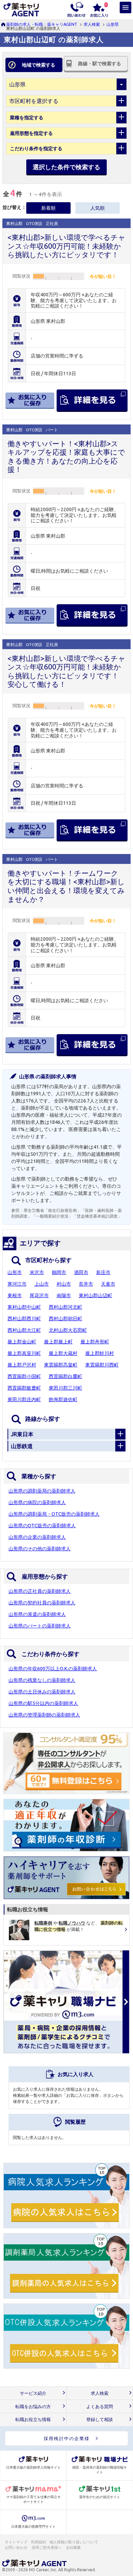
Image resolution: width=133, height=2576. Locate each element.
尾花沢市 (39, 1295)
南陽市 (64, 1295)
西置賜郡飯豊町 (24, 1388)
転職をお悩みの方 (33, 2407)
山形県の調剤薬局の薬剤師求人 (42, 1491)
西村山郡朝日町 (65, 1319)
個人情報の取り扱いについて (74, 2542)
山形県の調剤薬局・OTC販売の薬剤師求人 (54, 1514)
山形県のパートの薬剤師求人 (40, 1626)
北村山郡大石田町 (68, 1330)
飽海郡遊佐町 (63, 1399)
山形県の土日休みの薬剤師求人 (42, 1692)
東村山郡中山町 (24, 1307)
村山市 (64, 1284)
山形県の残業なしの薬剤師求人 (42, 1680)
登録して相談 (100, 2420)
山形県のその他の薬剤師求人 (40, 1549)
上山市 (42, 1284)
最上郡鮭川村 (100, 1353)
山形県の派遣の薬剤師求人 (37, 1614)
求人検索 (92, 24)
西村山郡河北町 (65, 1307)
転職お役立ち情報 (33, 2420)
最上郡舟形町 (95, 1342)
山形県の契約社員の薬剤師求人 (42, 1603)
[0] (99, 9)
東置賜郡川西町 (102, 1365)
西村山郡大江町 (24, 1330)
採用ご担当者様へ (47, 2547)
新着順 (48, 208)
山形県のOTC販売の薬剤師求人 (42, 1526)
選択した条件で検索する (66, 167)
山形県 (113, 24)
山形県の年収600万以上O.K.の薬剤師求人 (53, 1669)
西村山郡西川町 (24, 1319)
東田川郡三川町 (65, 1388)
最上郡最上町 (58, 1342)
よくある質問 (100, 2407)
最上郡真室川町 (24, 1353)
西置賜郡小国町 (24, 1376)
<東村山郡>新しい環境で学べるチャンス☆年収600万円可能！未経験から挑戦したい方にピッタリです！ (66, 246)
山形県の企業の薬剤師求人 (37, 1537)
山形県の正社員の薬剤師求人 (40, 1591)
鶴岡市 (59, 1272)
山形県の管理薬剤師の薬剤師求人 (44, 1715)
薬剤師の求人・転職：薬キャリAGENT (42, 24)
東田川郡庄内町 (24, 1399)
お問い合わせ (16, 2547)
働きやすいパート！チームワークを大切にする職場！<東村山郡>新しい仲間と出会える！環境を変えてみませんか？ (66, 886)
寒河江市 (17, 1284)
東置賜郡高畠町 (61, 1365)
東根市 (15, 1295)
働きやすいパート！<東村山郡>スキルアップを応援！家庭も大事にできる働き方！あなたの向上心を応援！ (66, 457)
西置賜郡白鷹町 (65, 1376)
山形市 (15, 1272)
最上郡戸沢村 (22, 1365)
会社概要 (74, 2547)
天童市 (108, 1284)
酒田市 (81, 1272)
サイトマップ (16, 2542)
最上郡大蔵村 (63, 1353)
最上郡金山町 (22, 1342)
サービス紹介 (33, 2393)
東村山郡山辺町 (95, 1295)
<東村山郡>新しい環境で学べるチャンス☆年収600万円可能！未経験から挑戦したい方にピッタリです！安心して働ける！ (66, 671)
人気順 (98, 208)
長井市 (86, 1284)
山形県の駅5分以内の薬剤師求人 (43, 1703)
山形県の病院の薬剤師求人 (37, 1502)
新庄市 (103, 1272)
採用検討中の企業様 (67, 2438)
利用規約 (39, 2542)
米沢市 (37, 1272)
